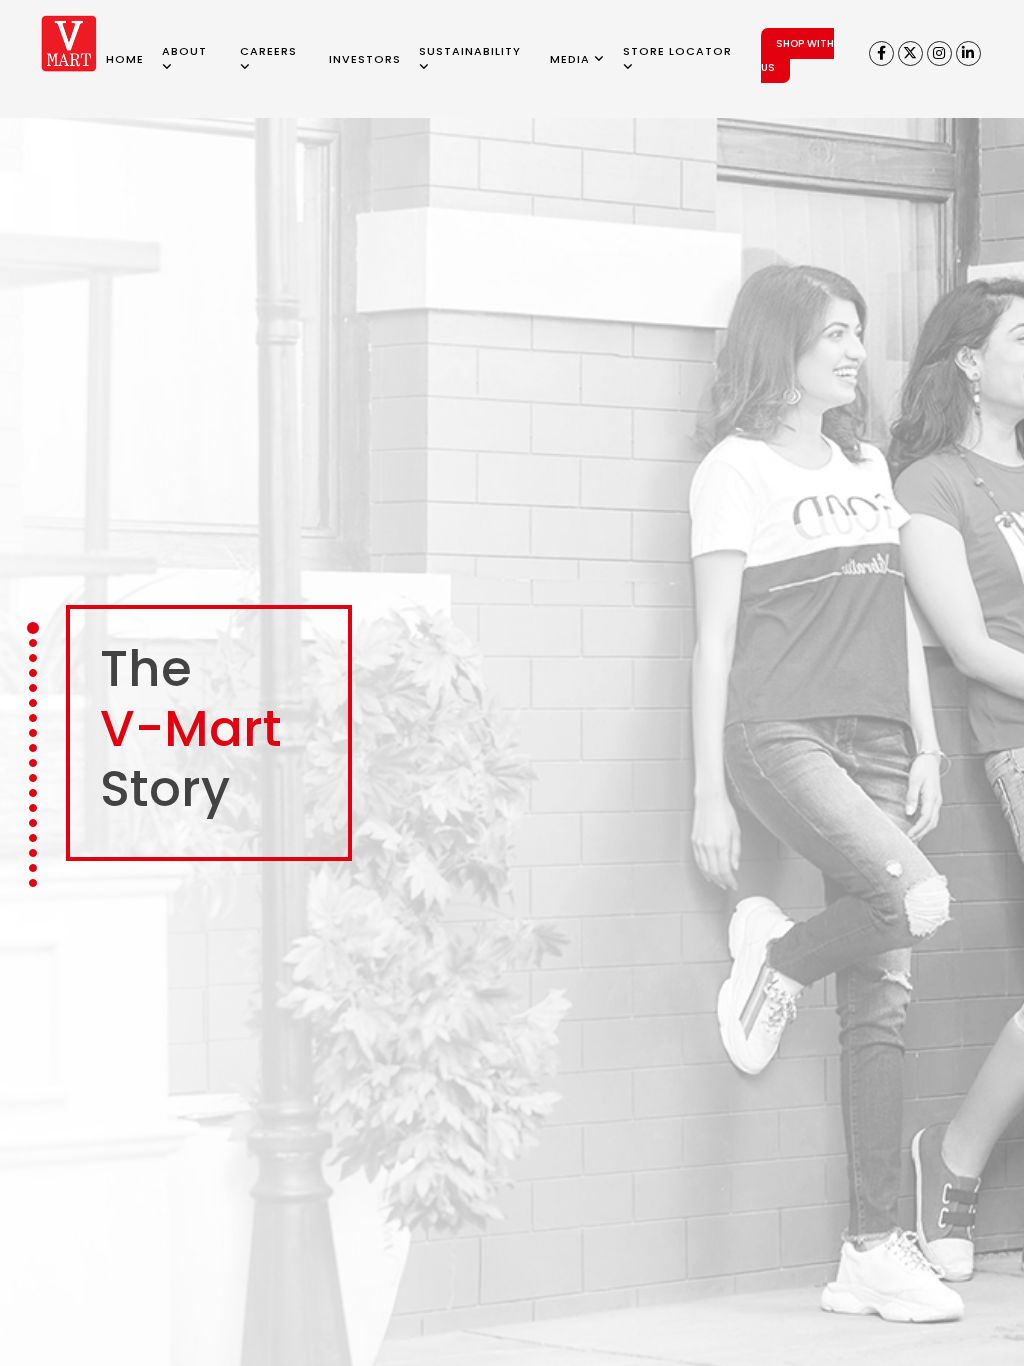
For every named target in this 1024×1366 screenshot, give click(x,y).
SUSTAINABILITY (470, 51)
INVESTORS (365, 59)
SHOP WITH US (797, 55)
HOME (125, 59)
